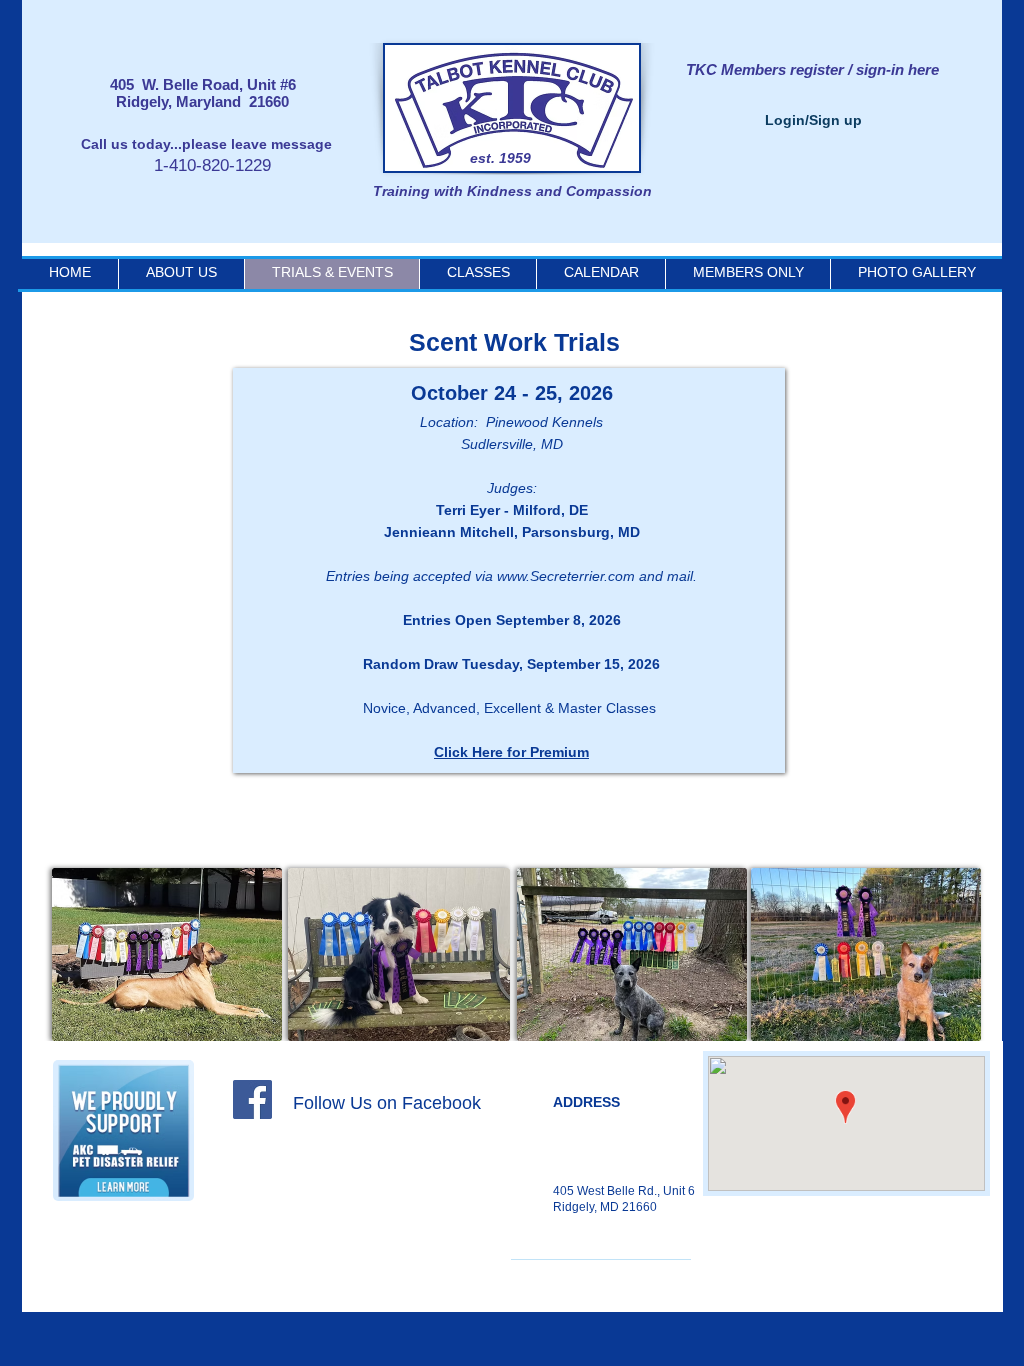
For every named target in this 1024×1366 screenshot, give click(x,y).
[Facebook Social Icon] (252, 1099)
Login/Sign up (813, 120)
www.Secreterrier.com (566, 576)
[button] (600, 272)
